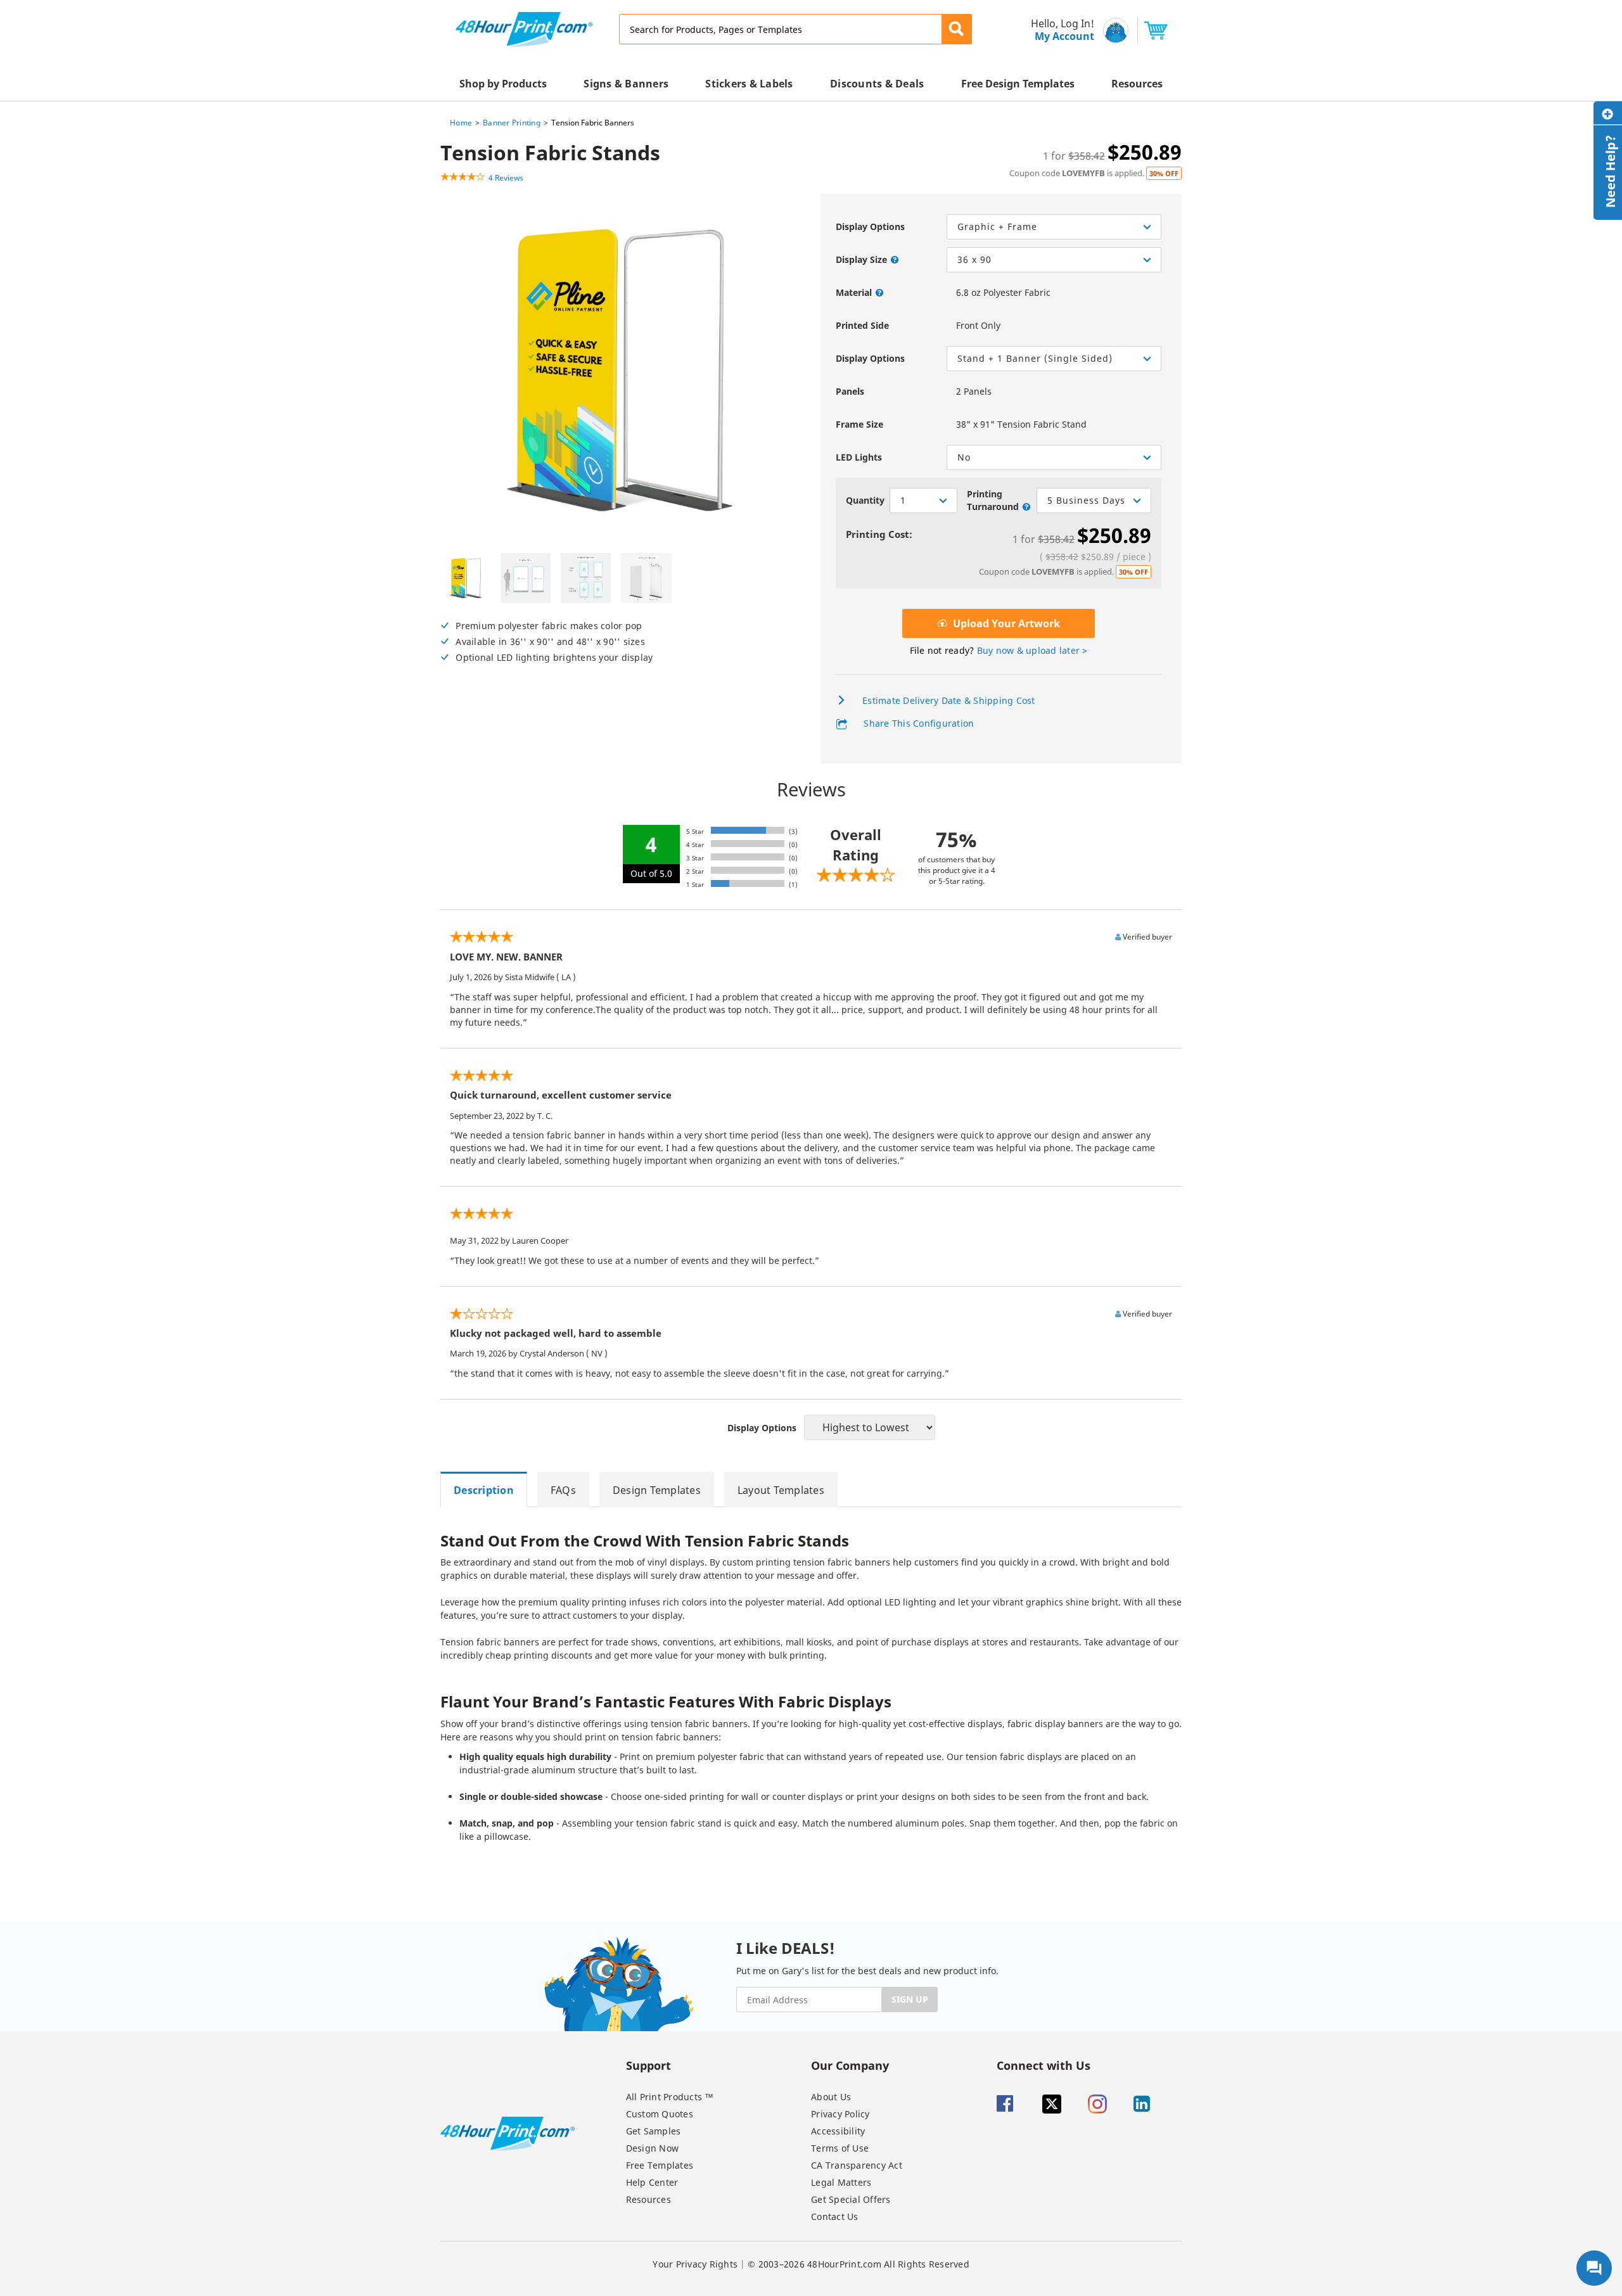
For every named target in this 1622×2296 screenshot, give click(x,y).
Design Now (653, 2148)
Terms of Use (840, 2148)
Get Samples (654, 2131)
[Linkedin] (1155, 2104)
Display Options (870, 226)
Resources (648, 2199)
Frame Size (859, 424)
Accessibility (838, 2131)
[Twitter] (1064, 2104)
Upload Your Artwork (1005, 623)
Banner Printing (512, 123)
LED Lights (859, 457)
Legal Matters (841, 2182)
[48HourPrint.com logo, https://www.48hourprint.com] (524, 28)
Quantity (865, 500)
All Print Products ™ (670, 2097)
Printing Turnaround (993, 500)
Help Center (652, 2182)
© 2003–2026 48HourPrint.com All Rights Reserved (859, 2264)
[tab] (489, 1489)
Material (854, 292)
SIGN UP (910, 1999)
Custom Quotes (660, 2114)
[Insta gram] (1109, 2104)
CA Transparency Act (857, 2165)
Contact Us (835, 2216)
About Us (831, 2097)
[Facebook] (1018, 2104)
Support (648, 2065)
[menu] (1059, 30)
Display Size (861, 259)
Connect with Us (1044, 2065)
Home (461, 123)
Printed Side (862, 325)
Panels (850, 391)
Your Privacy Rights (695, 2264)
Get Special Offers (851, 2199)
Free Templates (660, 2165)
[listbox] (1054, 260)
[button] (957, 29)
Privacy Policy (840, 2114)
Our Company (850, 2065)
